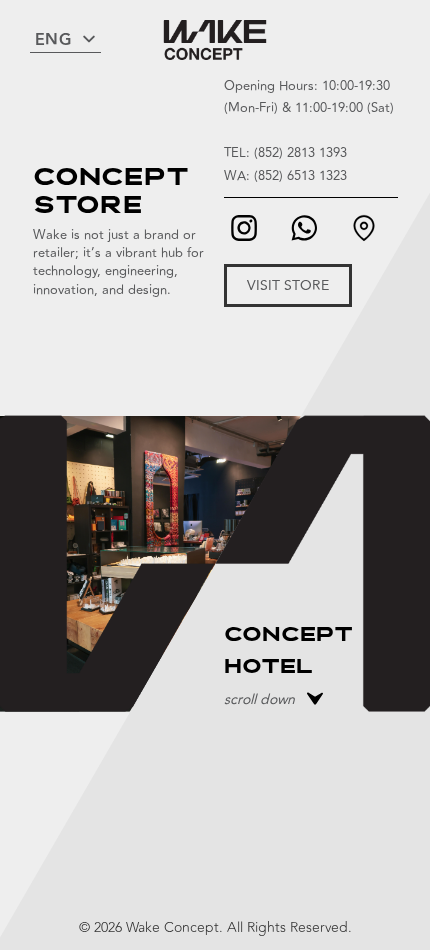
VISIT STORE (288, 285)
